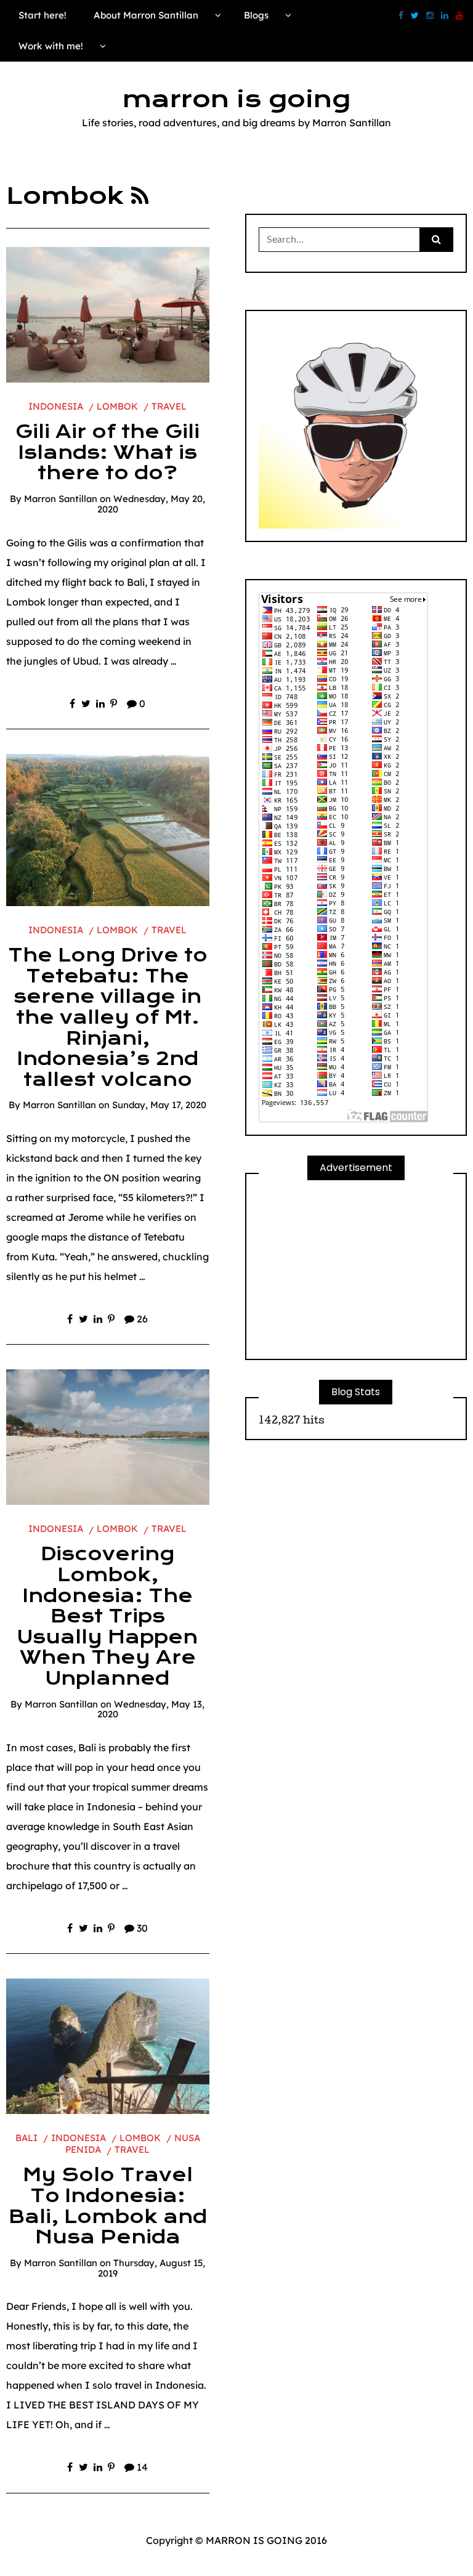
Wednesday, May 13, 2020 (151, 1709)
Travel (169, 406)
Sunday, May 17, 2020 (159, 1105)
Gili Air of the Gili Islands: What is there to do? (107, 452)
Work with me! (51, 46)
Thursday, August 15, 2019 (152, 2268)
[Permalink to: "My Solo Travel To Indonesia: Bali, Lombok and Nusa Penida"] (108, 2046)
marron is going (236, 99)
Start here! (42, 15)
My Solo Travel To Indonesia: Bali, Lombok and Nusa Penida (108, 2206)
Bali (26, 2138)
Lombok (117, 406)
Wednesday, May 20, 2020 (152, 504)
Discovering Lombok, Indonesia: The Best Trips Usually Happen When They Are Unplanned (107, 1616)
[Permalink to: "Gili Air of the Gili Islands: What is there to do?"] (108, 314)
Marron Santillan (61, 499)
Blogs (256, 15)
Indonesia (56, 406)
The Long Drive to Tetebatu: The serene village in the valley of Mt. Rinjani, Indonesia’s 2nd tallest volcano (108, 1018)
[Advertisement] (356, 1270)
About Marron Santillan (146, 15)
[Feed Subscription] (140, 196)
